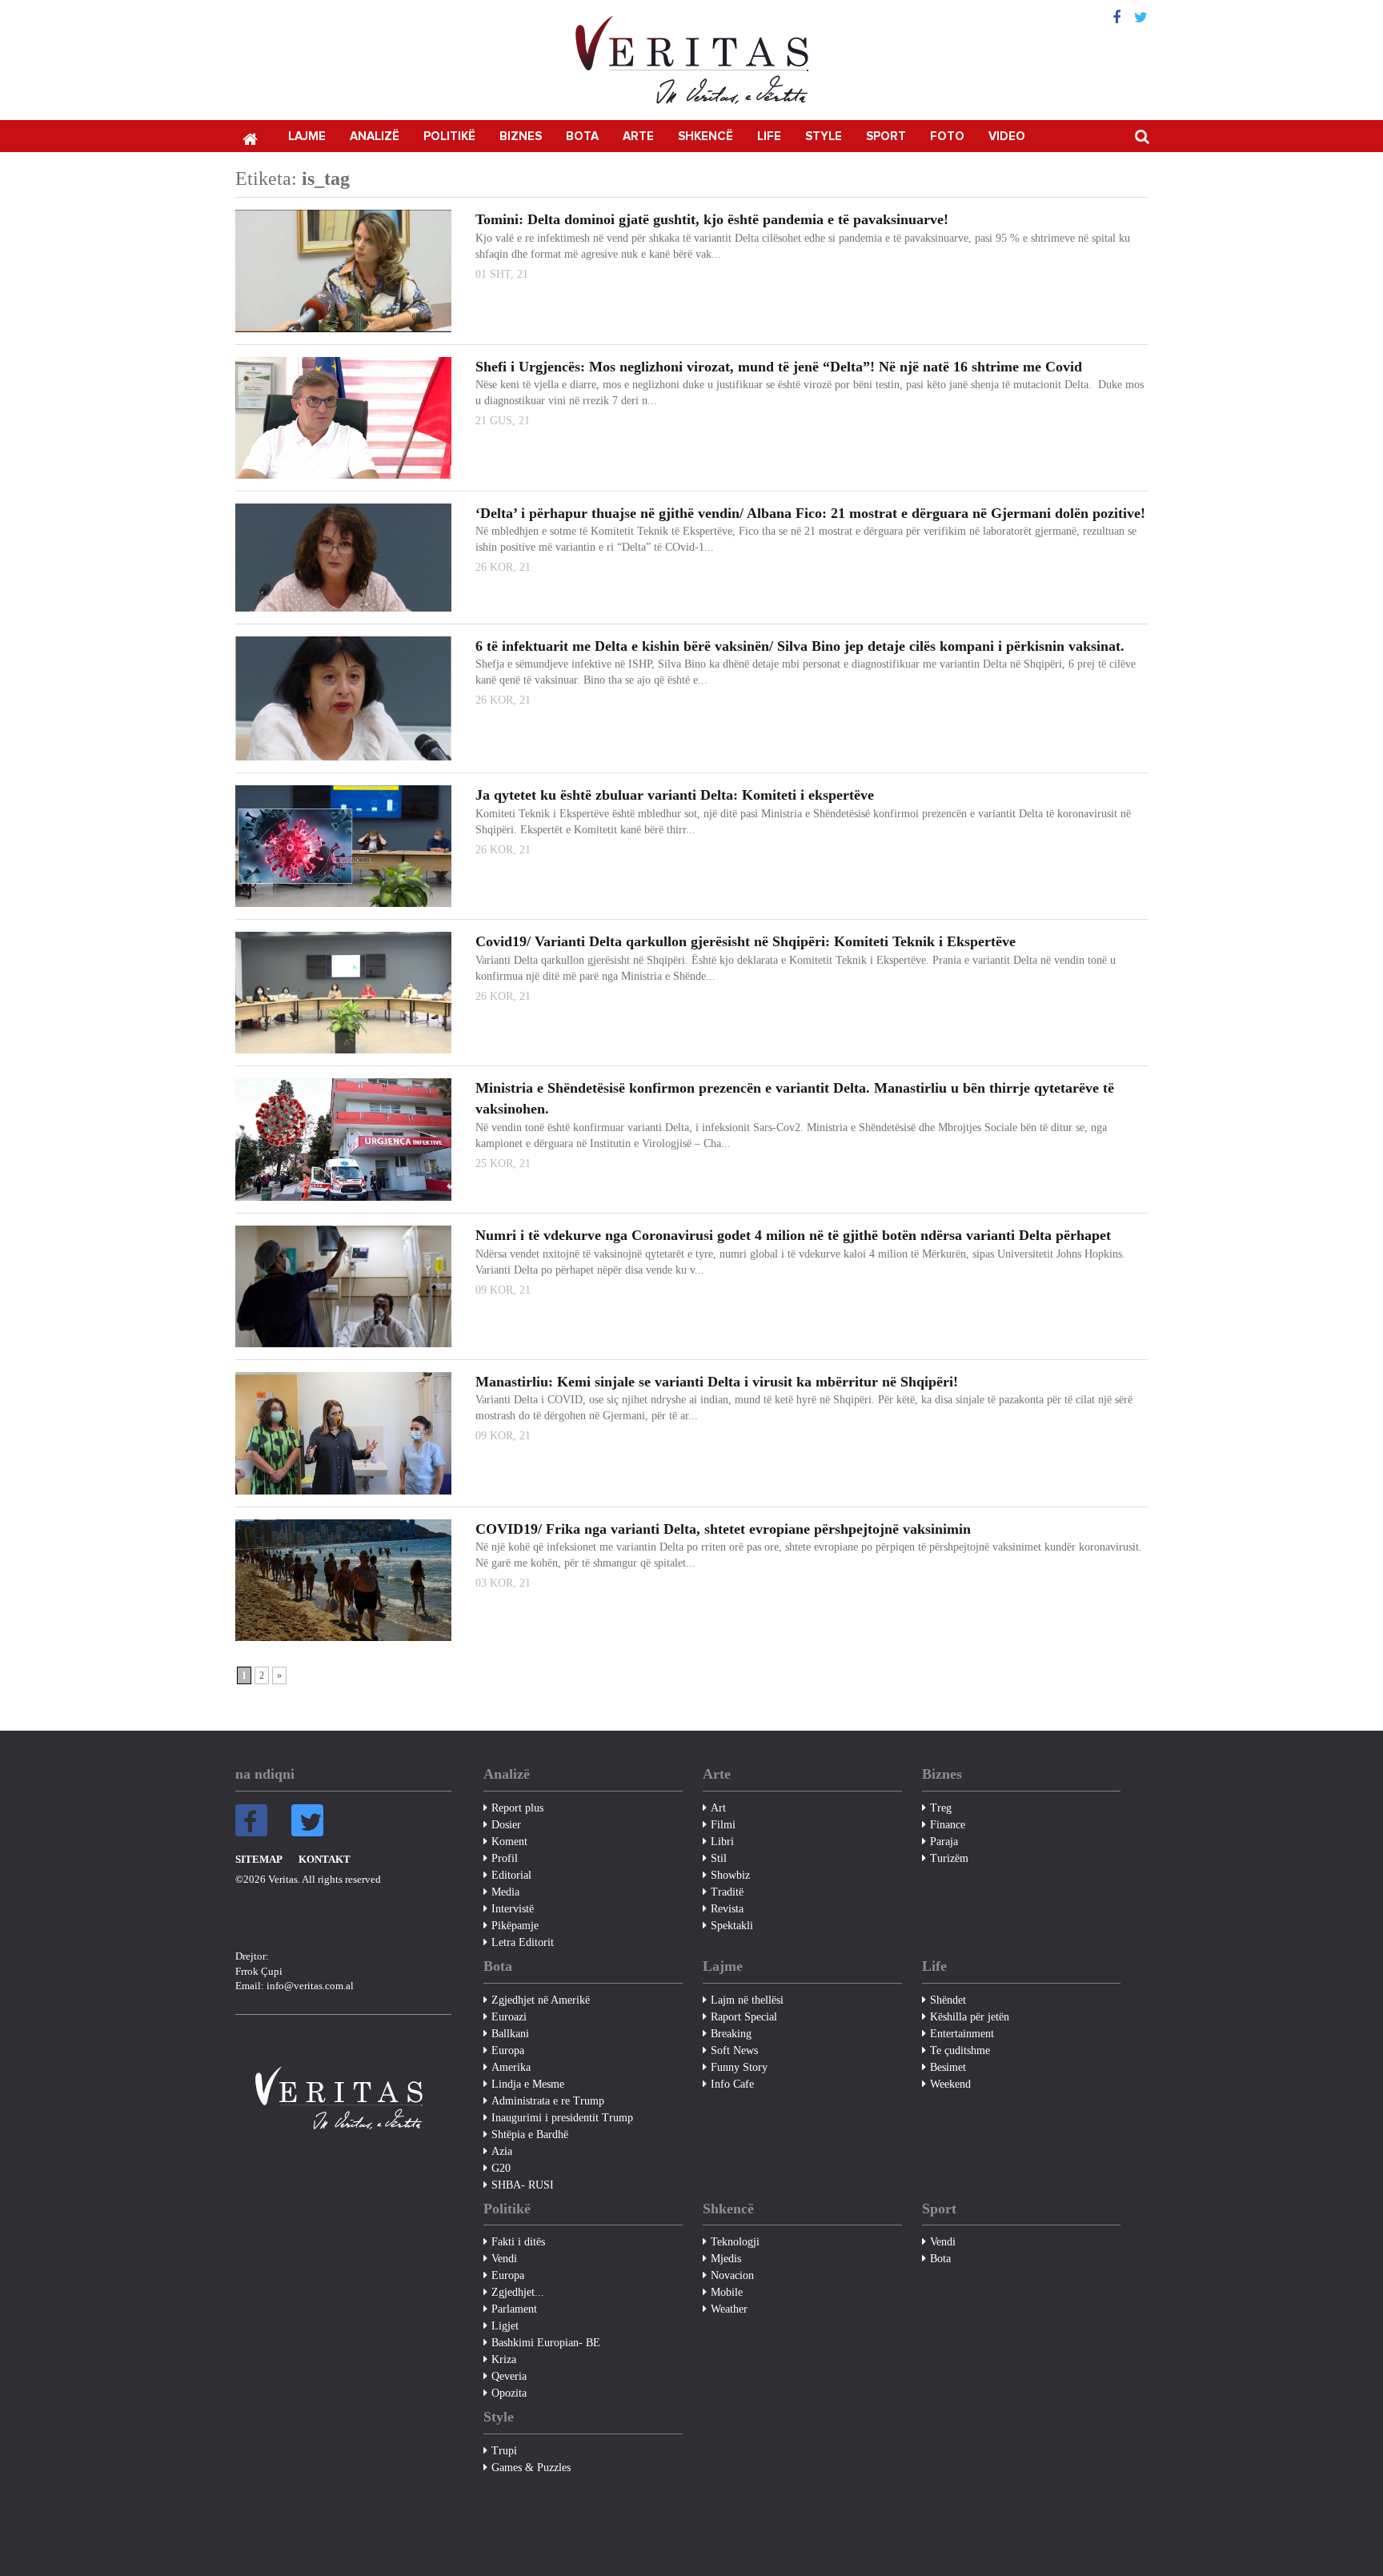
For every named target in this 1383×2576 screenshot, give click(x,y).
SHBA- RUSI (523, 2185)
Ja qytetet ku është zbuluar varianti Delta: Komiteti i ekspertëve (675, 795)
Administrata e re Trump (548, 2101)
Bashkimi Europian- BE (546, 2343)
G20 (501, 2168)
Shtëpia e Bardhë (530, 2135)
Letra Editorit (523, 1942)
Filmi (723, 1825)
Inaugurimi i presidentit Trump (562, 2118)
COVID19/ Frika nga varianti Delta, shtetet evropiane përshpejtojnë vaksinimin (723, 1529)
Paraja (944, 1842)
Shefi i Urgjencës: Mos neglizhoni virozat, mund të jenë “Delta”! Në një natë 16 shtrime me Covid (779, 367)
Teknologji (735, 2242)
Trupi (504, 2451)
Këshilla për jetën (970, 2017)
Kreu (250, 138)
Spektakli (732, 1926)
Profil (505, 1858)
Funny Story (739, 2067)
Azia (502, 2151)
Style (824, 136)
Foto (947, 136)
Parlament (514, 2309)
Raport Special (744, 2017)
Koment (509, 1842)
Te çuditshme (960, 2050)
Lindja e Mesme (528, 2084)
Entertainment (962, 2034)
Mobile (727, 2292)
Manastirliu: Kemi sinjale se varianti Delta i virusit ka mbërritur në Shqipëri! (717, 1382)
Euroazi (509, 2017)
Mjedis (726, 2259)
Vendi (504, 2259)
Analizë (375, 136)
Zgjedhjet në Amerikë (541, 2000)
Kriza (504, 2359)
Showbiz (730, 1875)
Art (718, 1808)
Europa (508, 2050)
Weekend (950, 2084)
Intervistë (513, 1909)
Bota (582, 136)
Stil (719, 1858)
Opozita (509, 2393)
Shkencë (706, 136)
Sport (886, 136)
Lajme (307, 136)
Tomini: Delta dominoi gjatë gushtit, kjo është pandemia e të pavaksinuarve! (712, 219)
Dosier (506, 1825)
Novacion (732, 2275)
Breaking (731, 2034)
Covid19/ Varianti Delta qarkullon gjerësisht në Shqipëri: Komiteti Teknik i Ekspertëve (746, 941)
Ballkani (510, 2034)
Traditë (727, 1892)
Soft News (734, 2050)
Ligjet (505, 2326)
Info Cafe (732, 2084)
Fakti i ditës (518, 2242)
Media (505, 1892)
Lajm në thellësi (747, 2000)
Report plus (517, 1808)
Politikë (449, 136)
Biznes (521, 136)
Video (1007, 136)
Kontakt (325, 1859)
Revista (727, 1909)
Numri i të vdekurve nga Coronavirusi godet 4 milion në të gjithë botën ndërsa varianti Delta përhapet (793, 1235)
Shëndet (948, 2000)
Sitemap (259, 1859)
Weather (729, 2309)
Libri (722, 1842)
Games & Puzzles (531, 2468)
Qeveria (509, 2376)
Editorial (511, 1875)
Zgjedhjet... (518, 2292)
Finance (948, 1825)
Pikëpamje (515, 1926)
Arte (638, 136)
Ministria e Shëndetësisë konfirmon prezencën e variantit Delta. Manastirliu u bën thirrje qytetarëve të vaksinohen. (795, 1098)
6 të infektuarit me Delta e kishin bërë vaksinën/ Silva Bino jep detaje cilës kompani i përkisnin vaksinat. (800, 646)
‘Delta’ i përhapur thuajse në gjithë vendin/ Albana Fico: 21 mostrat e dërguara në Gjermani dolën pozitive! (810, 513)
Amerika (511, 2067)
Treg (941, 1808)
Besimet (948, 2067)
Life (769, 136)
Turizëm (949, 1858)
